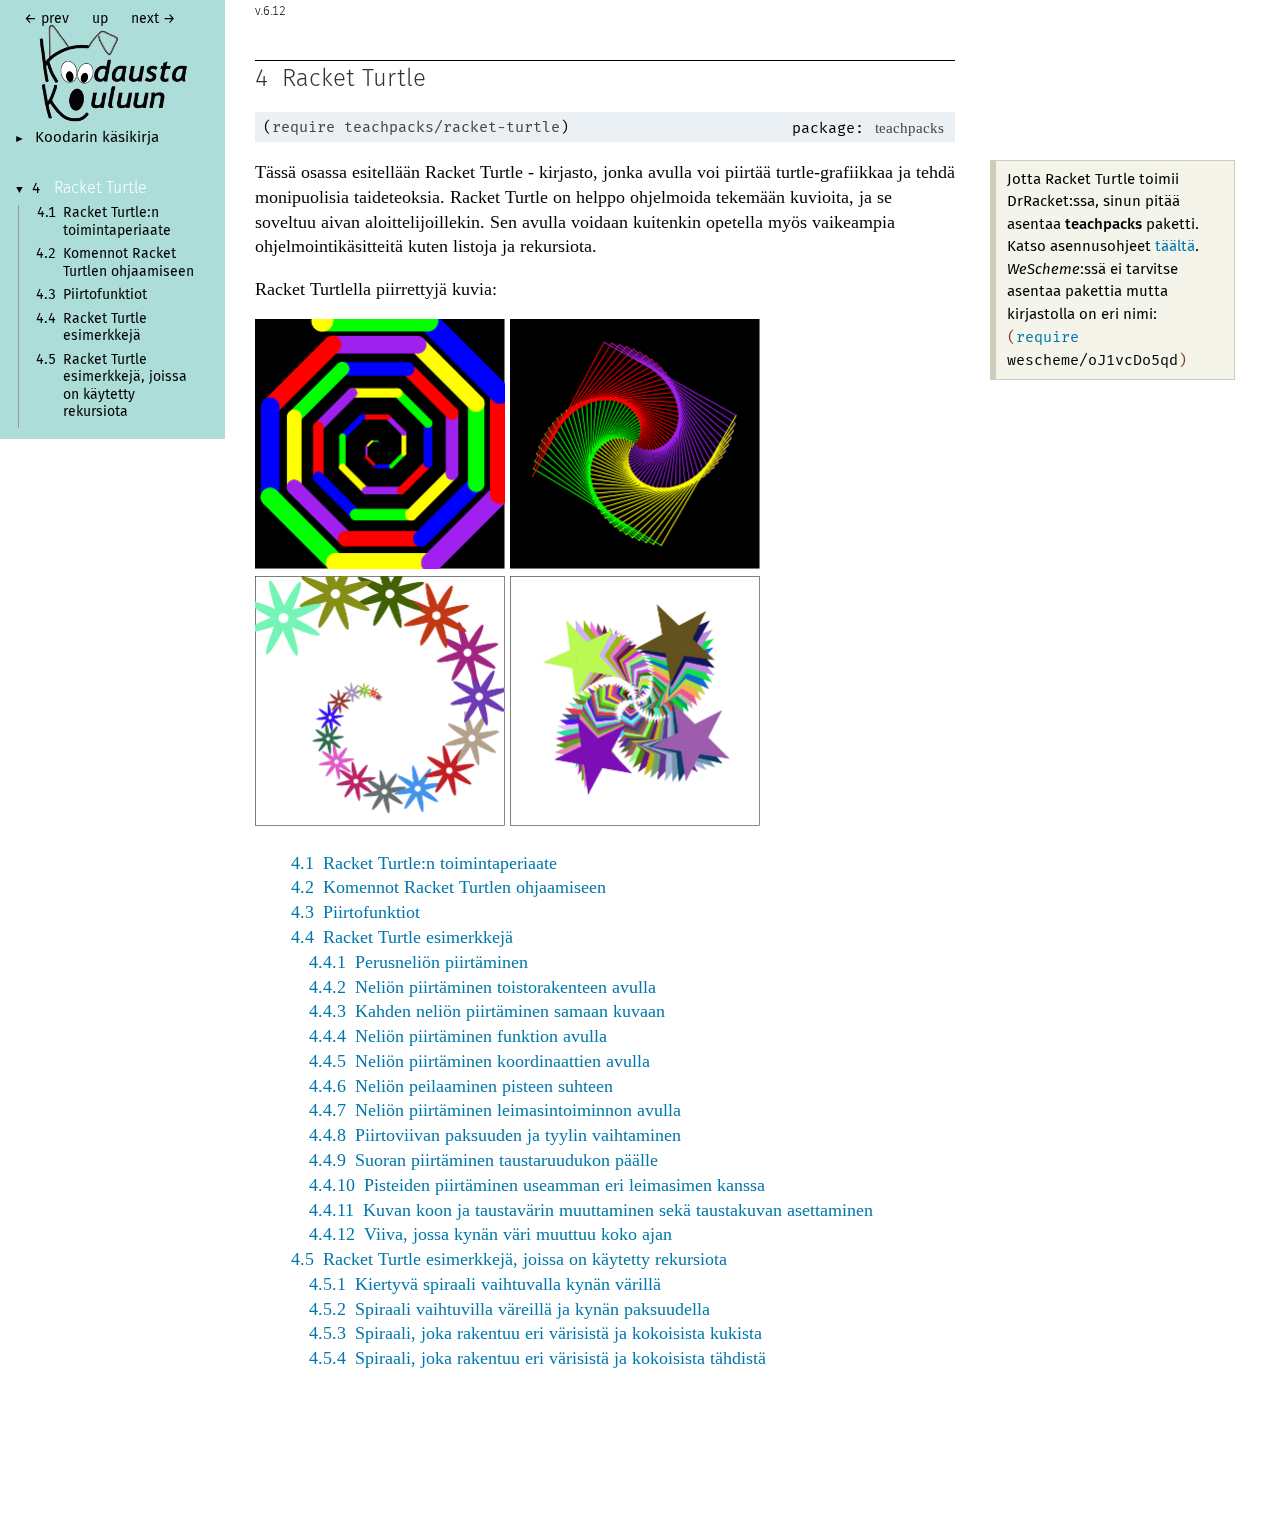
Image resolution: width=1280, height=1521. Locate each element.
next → (153, 19)
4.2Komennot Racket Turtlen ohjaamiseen (448, 887)
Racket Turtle (100, 188)
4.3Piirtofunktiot (355, 912)
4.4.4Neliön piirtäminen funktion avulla (458, 1036)
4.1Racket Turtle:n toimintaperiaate (424, 863)
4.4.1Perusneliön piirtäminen (418, 962)
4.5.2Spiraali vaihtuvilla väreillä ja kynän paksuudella (509, 1309)
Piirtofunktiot (105, 295)
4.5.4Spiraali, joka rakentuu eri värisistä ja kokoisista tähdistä (537, 1358)
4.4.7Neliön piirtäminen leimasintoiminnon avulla (495, 1110)
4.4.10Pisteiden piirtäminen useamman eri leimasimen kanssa (537, 1185)
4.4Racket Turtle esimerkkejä (402, 937)
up (100, 19)
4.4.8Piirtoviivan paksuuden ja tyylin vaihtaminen (495, 1135)
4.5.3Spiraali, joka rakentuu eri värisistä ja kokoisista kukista (535, 1333)
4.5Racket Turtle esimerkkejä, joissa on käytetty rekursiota (509, 1259)
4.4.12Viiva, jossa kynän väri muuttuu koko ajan (490, 1234)
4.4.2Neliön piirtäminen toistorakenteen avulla (482, 987)
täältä (1175, 246)
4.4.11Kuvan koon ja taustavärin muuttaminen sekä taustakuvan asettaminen (591, 1210)
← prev (46, 19)
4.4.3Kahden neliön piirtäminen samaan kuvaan (487, 1011)
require (303, 127)
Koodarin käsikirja (97, 138)
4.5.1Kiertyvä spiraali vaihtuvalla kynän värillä (485, 1284)
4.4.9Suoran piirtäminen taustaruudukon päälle (483, 1160)
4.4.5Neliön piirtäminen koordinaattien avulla (479, 1061)
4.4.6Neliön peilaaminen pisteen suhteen (461, 1086)
